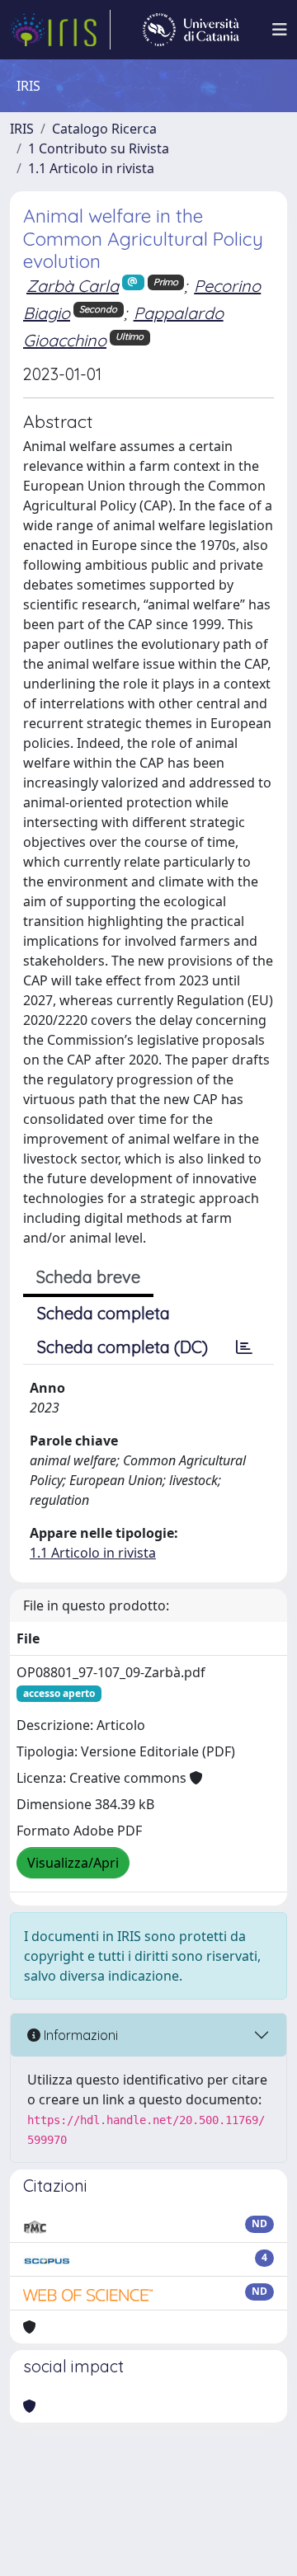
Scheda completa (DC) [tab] (123, 1347)
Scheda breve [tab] (88, 1277)
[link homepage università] (191, 30)
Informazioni (79, 2035)
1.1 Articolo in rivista (91, 168)
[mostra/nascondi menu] (280, 30)
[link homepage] (60, 30)
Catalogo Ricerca (104, 129)
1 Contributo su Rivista (99, 148)
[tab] (244, 1347)
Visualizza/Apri (73, 1863)
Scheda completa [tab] (104, 1313)
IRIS (22, 129)
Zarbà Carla (73, 286)
